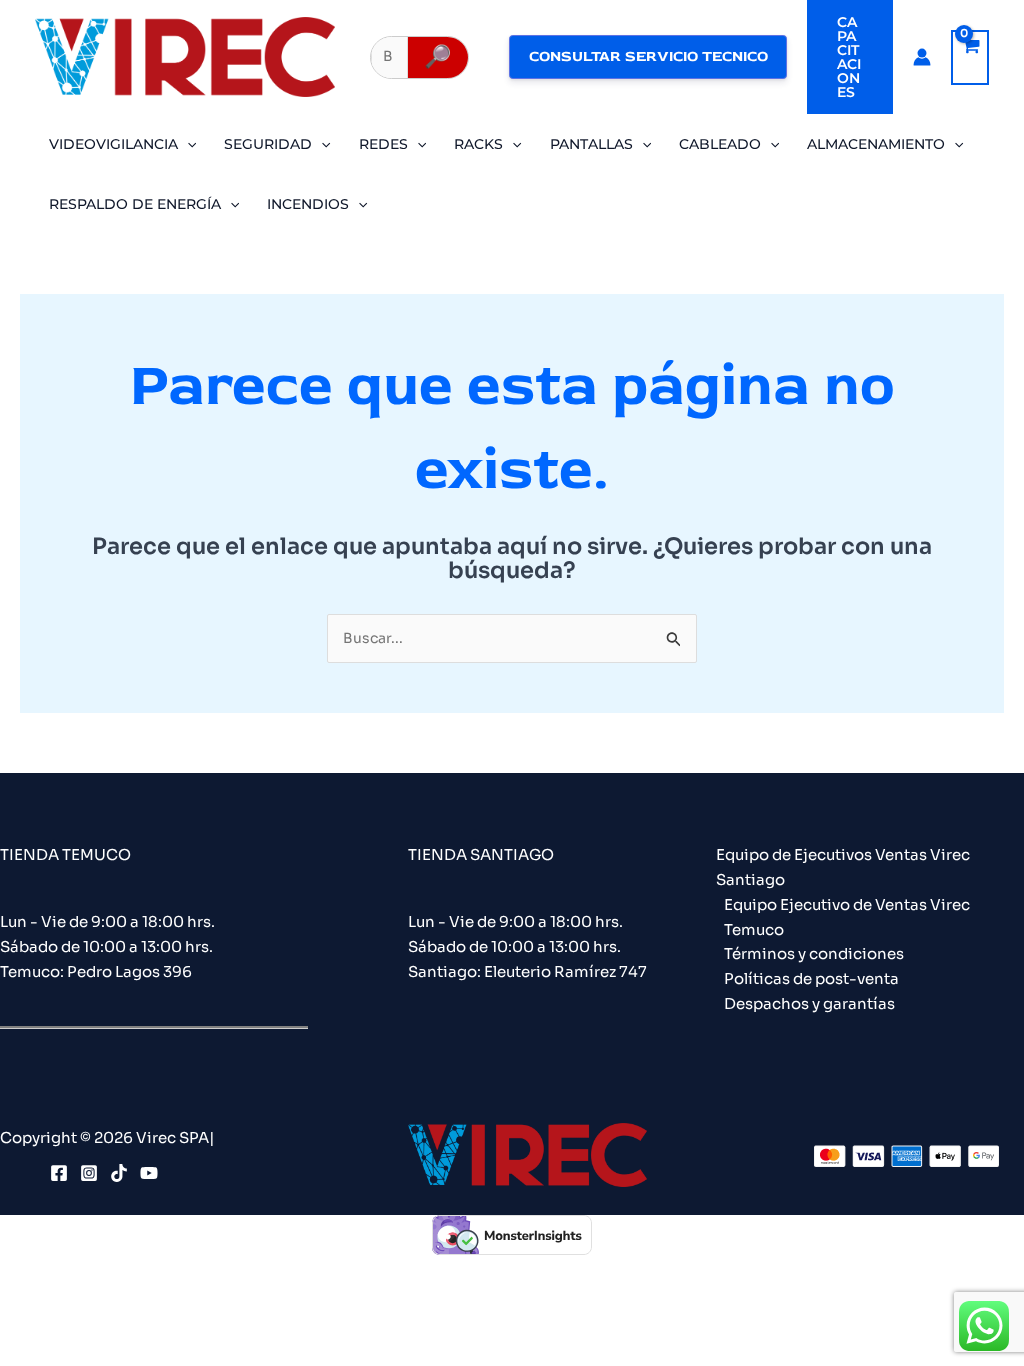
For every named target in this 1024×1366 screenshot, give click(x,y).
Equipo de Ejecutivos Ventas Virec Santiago (843, 867)
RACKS (478, 144)
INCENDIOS (308, 204)
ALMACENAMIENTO (876, 144)
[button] (850, 57)
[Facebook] (59, 1173)
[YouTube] (149, 1173)
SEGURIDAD (268, 144)
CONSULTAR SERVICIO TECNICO (648, 56)
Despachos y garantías (809, 1003)
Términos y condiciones (814, 953)
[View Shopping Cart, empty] (970, 57)
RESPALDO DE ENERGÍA (135, 204)
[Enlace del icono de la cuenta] (922, 57)
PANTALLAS (591, 144)
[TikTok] (119, 1173)
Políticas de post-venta (811, 978)
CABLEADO (720, 144)
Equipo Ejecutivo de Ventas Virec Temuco (847, 917)
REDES (383, 144)
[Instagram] (89, 1173)
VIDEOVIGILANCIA (113, 144)
